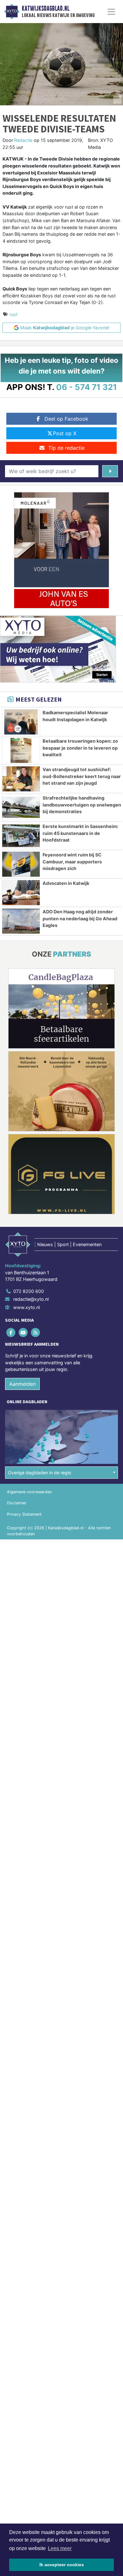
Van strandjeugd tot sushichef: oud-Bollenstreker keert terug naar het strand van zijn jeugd (82, 776)
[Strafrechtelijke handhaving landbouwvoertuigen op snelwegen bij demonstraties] (21, 807)
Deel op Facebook (66, 419)
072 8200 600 (29, 1291)
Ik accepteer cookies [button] (62, 2565)
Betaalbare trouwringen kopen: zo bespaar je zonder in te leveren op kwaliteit (80, 748)
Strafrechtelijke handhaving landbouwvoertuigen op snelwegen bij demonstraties (82, 805)
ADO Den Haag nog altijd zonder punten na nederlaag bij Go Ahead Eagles (80, 918)
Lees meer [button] (60, 2548)
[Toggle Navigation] (111, 12)
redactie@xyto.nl (31, 1299)
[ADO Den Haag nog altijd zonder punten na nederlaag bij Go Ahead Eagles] (21, 921)
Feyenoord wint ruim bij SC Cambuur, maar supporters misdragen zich (72, 862)
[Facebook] (11, 1332)
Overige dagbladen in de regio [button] (40, 1473)
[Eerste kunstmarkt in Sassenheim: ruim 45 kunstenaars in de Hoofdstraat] (21, 836)
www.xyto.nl (26, 1307)
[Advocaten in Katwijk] (21, 893)
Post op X (65, 433)
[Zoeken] (110, 471)
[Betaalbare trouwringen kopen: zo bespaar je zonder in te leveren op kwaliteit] (21, 750)
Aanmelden (22, 1384)
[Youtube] (23, 1332)
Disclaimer (17, 1503)
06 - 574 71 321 (87, 387)
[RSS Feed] (36, 1332)
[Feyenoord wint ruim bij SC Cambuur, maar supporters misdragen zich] (21, 864)
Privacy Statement (24, 1514)
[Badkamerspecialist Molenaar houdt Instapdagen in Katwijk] (21, 722)
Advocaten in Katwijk (66, 883)
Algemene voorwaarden (29, 1492)
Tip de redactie (66, 448)
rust (14, 314)
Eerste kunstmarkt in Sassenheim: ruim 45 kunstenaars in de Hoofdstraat (80, 833)
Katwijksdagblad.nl (46, 9)
